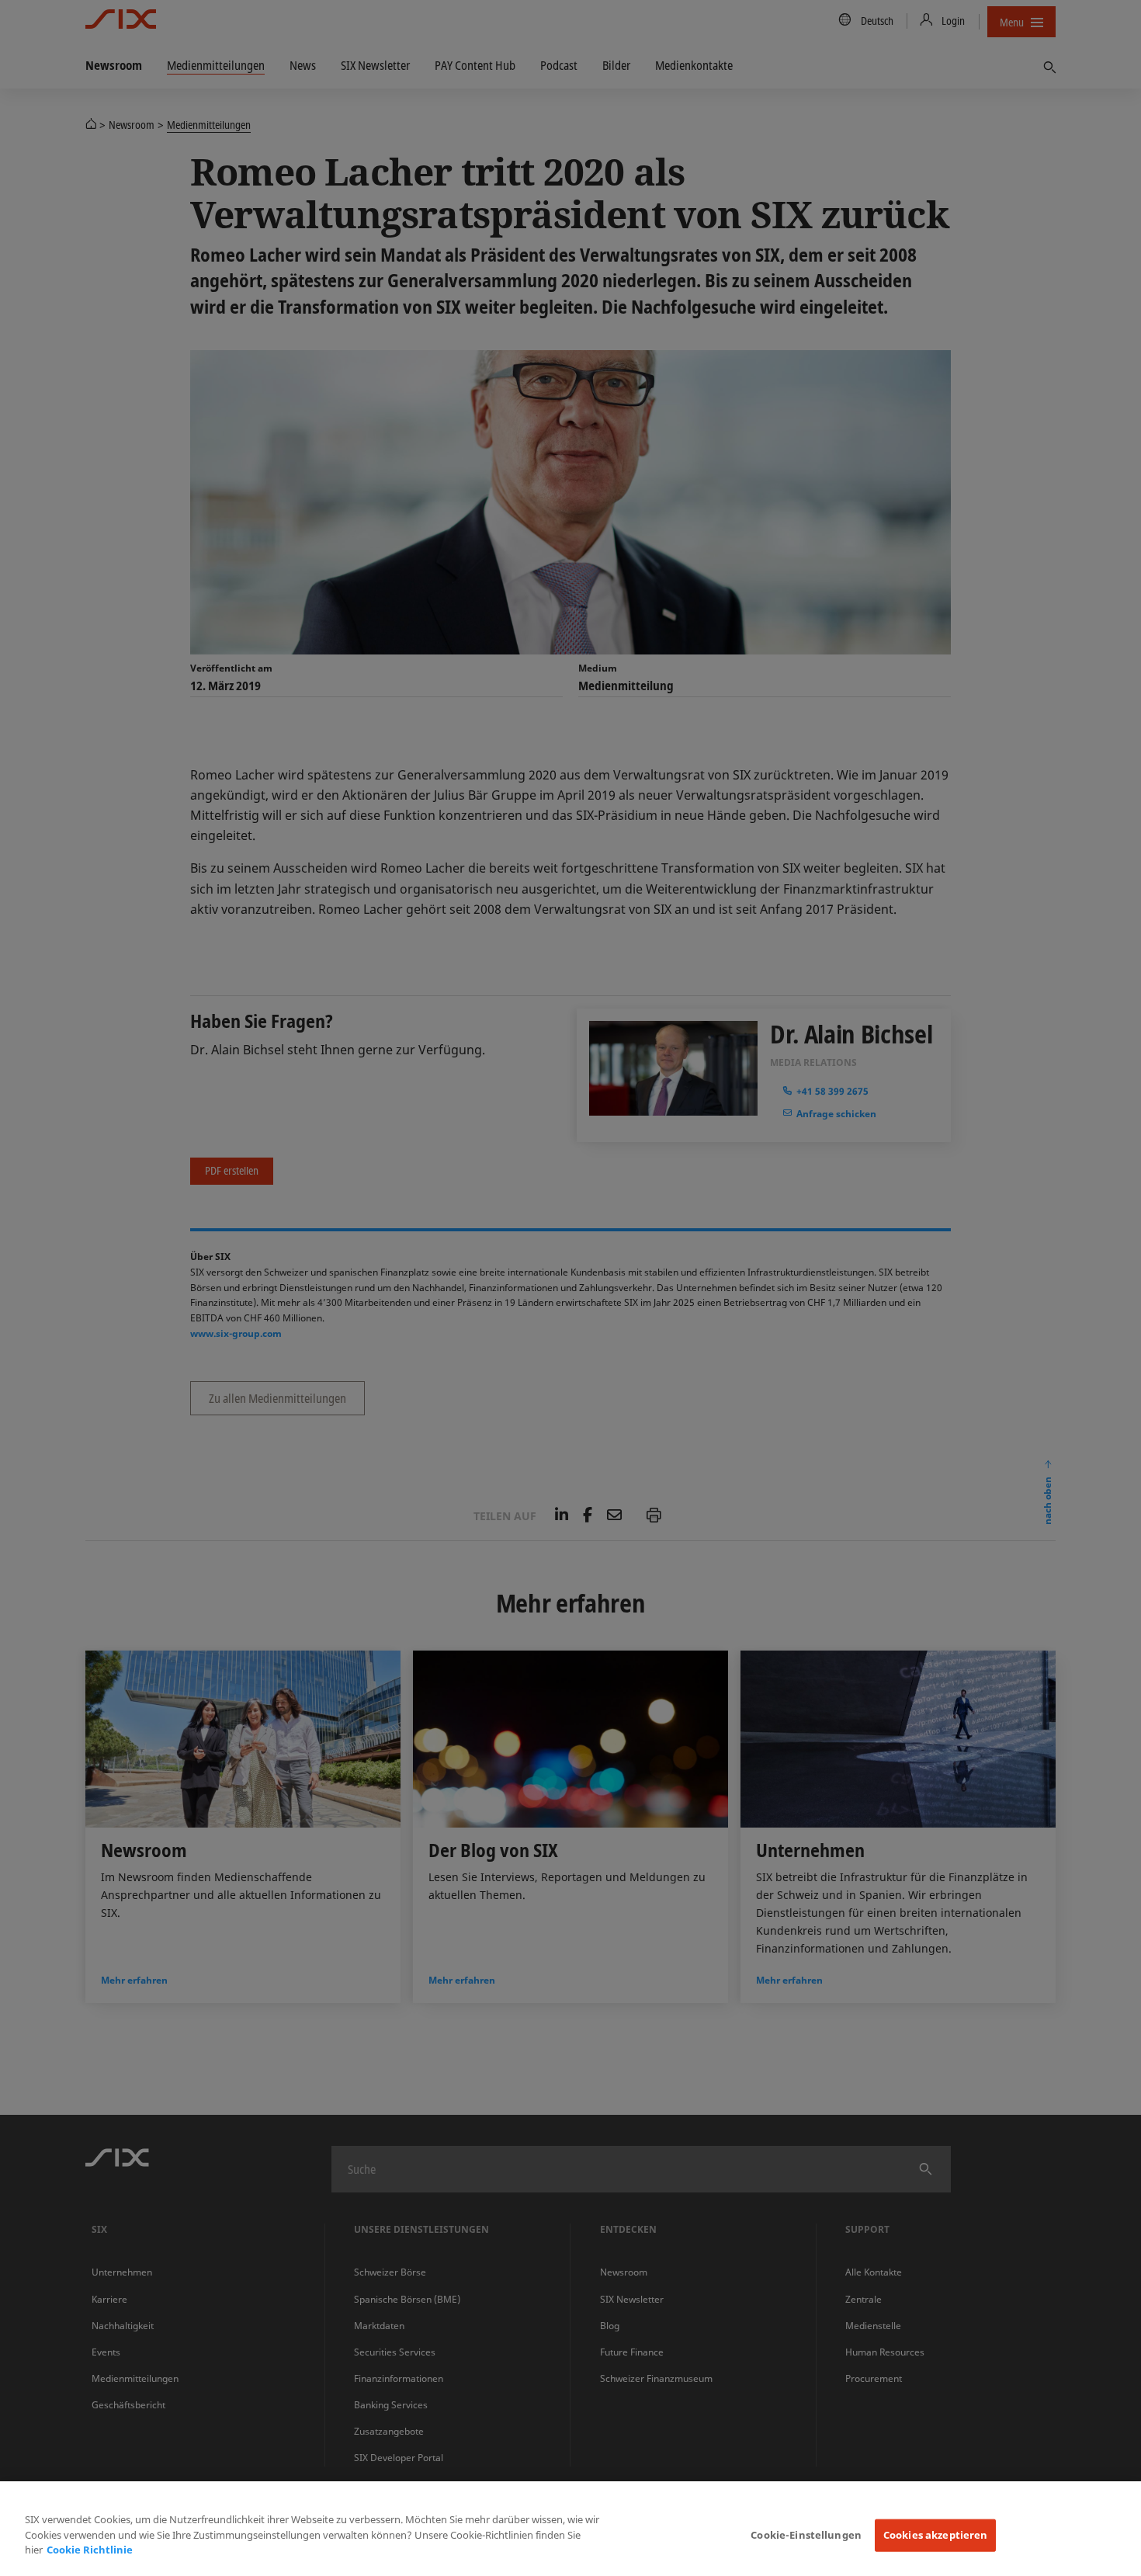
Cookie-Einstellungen (806, 2535)
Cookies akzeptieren (935, 2535)
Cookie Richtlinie (90, 2550)
